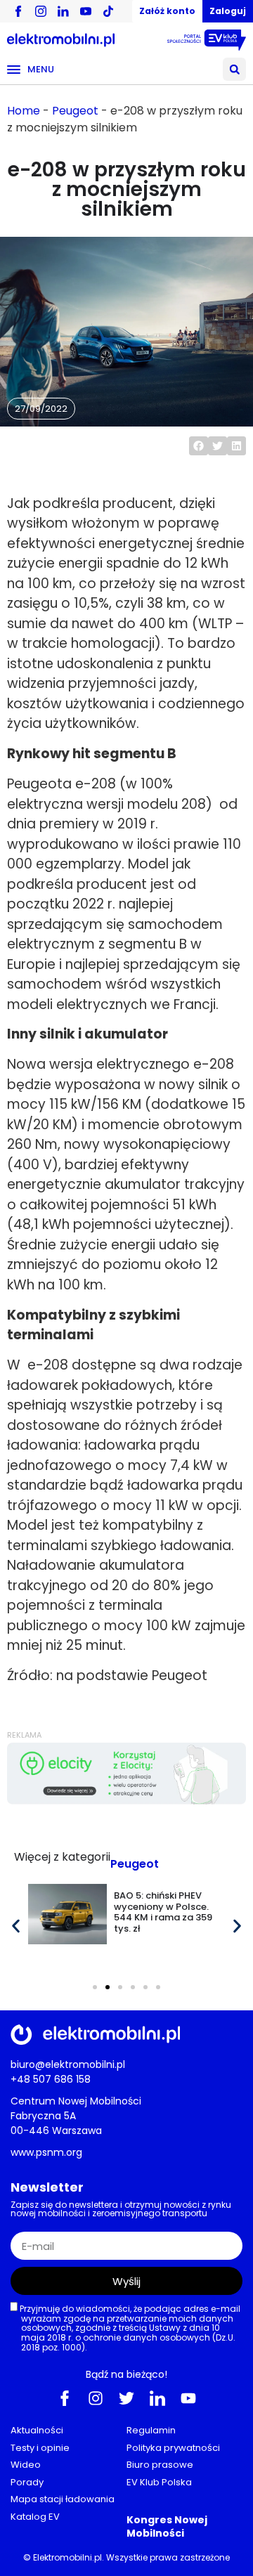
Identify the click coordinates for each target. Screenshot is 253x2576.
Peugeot (75, 111)
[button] (234, 69)
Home (24, 111)
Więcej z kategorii (62, 1857)
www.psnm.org (46, 2152)
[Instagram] (96, 2398)
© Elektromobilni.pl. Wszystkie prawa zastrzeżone (126, 2557)
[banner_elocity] (126, 1801)
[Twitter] (126, 2398)
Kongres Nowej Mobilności (167, 2526)
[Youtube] (188, 2398)
